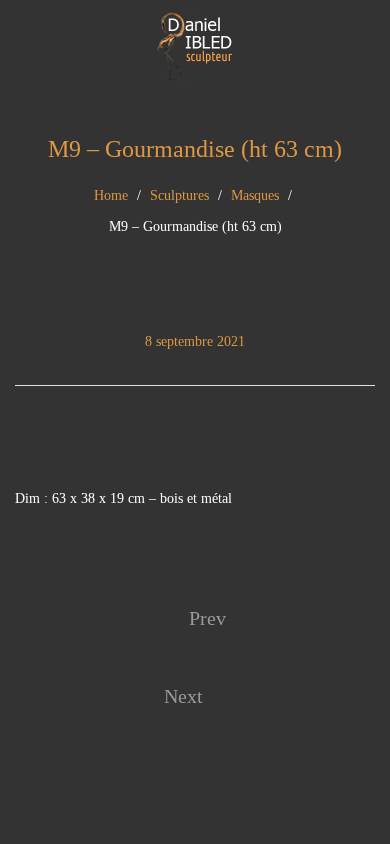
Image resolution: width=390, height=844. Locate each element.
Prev (207, 618)
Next (183, 696)
